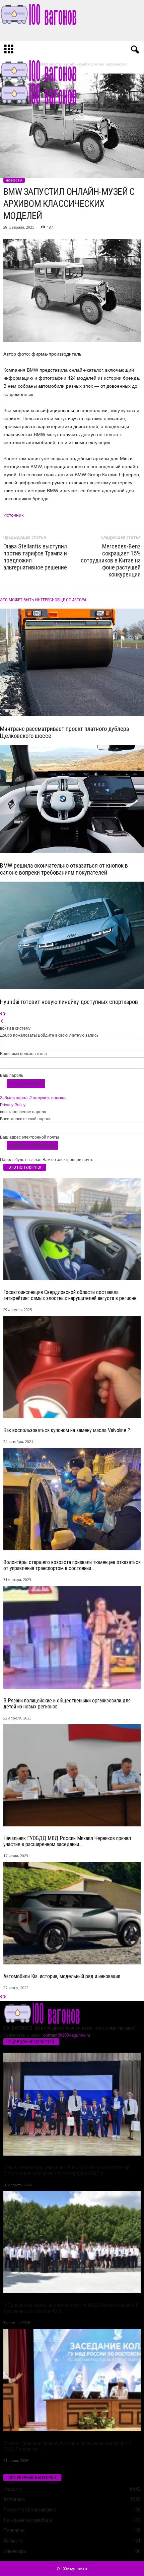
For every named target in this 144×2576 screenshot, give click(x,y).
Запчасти (13, 2541)
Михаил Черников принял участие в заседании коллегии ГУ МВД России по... (67, 2446)
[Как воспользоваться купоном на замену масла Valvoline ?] (72, 1367)
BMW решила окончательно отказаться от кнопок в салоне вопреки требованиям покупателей (64, 869)
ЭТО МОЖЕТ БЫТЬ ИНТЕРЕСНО (29, 600)
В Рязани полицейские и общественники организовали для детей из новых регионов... (67, 1704)
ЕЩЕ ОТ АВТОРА (72, 600)
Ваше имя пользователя (23, 1054)
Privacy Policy (13, 1105)
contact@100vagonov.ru (67, 2035)
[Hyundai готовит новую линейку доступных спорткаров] (72, 936)
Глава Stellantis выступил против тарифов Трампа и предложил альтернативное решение (35, 557)
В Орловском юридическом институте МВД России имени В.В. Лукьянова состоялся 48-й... (71, 2308)
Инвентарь (15, 2551)
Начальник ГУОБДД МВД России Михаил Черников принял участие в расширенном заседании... (67, 1841)
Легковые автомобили (28, 2520)
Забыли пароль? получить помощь (33, 1098)
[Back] (2, 1021)
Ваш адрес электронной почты (29, 1137)
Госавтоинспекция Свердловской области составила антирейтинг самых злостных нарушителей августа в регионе (70, 1295)
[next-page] (5, 1014)
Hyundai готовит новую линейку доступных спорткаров (69, 1002)
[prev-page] (2, 1014)
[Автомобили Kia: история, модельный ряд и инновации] (72, 1913)
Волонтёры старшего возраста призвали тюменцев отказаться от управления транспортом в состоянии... (72, 1565)
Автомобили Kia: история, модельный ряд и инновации (62, 1976)
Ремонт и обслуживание (30, 2510)
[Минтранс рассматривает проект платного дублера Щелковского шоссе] (72, 663)
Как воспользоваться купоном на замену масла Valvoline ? (67, 1430)
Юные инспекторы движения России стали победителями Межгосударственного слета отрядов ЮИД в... (66, 2170)
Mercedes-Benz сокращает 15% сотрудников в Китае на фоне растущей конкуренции (111, 560)
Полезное (14, 2530)
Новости (14, 180)
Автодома (14, 2499)
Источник (13, 515)
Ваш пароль (12, 1075)
